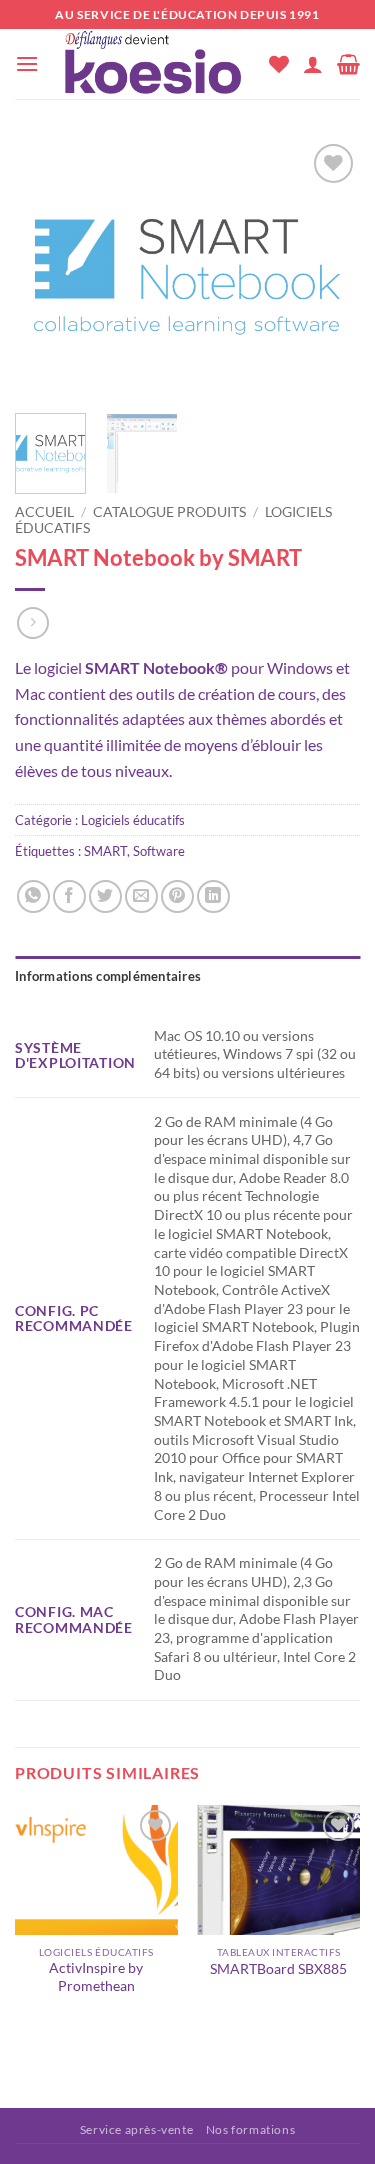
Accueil (44, 512)
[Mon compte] (313, 64)
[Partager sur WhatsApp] (33, 896)
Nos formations (251, 2129)
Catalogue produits (169, 512)
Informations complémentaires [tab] (108, 976)
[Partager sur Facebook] (69, 896)
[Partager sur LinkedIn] (213, 896)
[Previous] (47, 269)
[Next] (328, 269)
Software (159, 851)
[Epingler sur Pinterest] (177, 896)
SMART (105, 851)
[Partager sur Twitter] (105, 896)
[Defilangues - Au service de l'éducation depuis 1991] (154, 64)
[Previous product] (32, 622)
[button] (27, 63)
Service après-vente (137, 2129)
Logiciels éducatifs (133, 820)
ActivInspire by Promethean (96, 1977)
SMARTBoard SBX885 (278, 1969)
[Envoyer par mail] (141, 896)
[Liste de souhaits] (279, 64)
